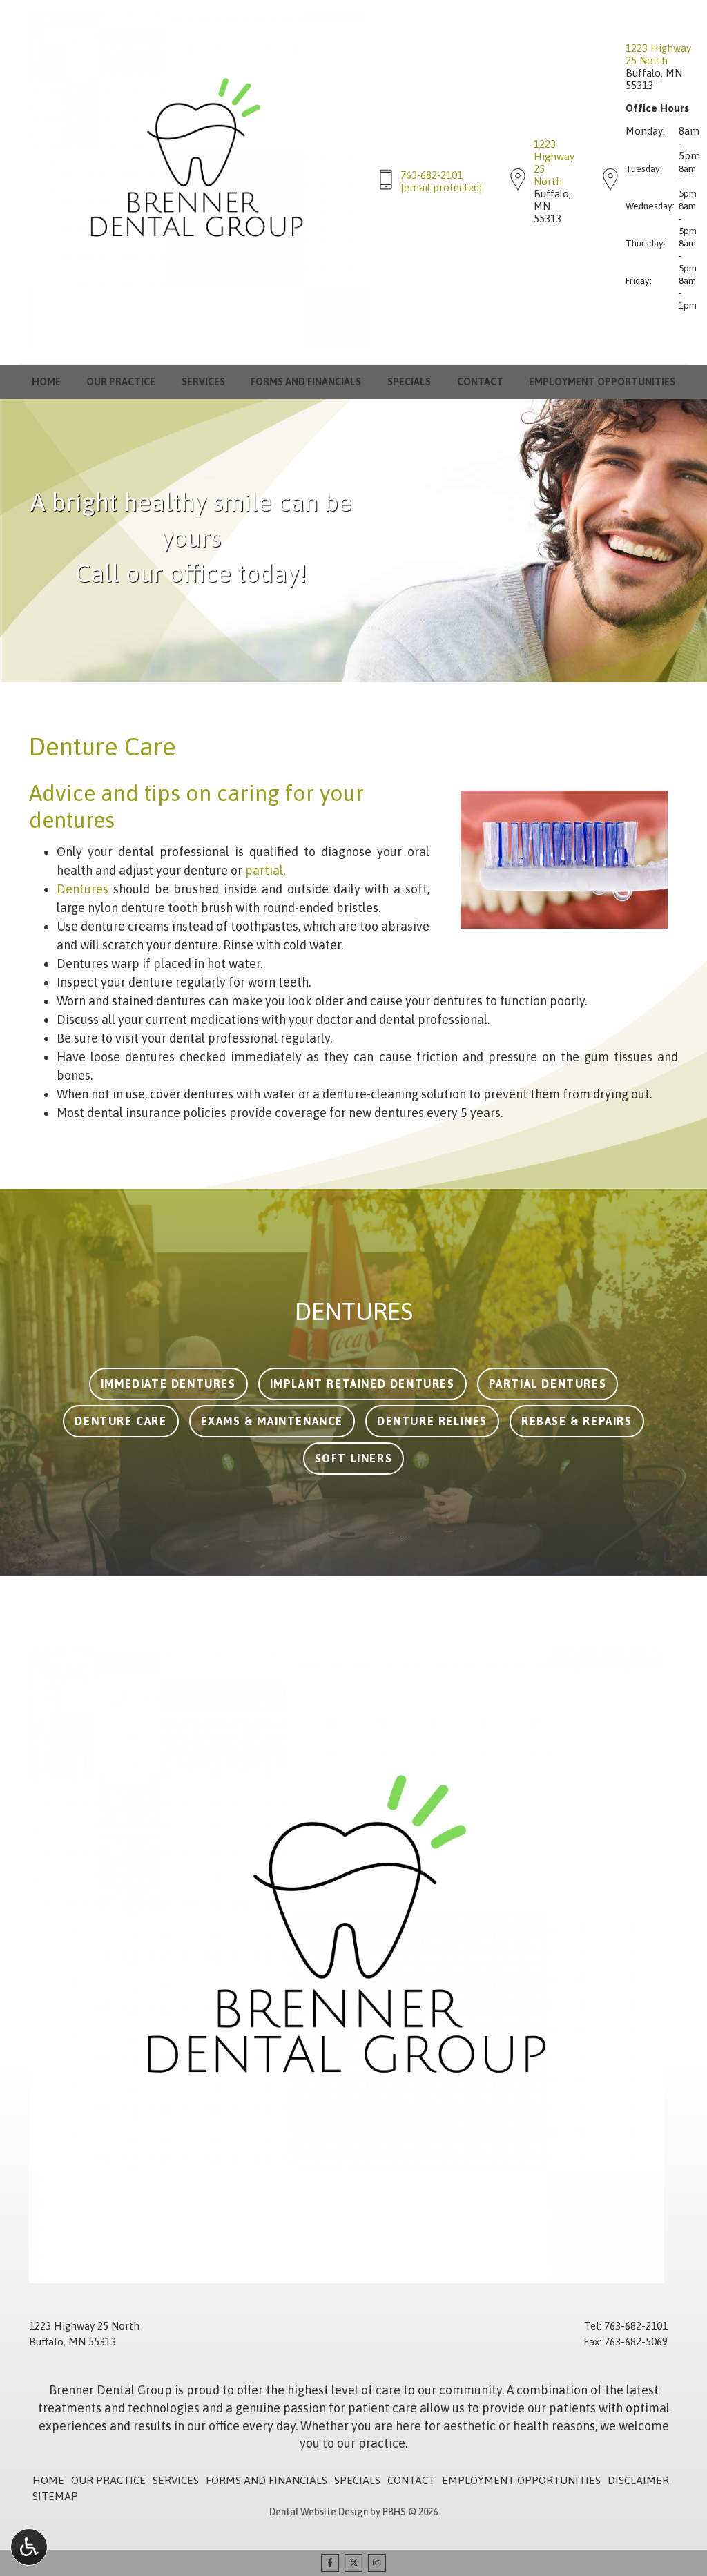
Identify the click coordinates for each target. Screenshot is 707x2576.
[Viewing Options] (29, 2547)
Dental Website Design (319, 2512)
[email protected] (441, 187)
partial (264, 870)
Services (203, 382)
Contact (480, 382)
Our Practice (121, 382)
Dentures (83, 889)
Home (46, 382)
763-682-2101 (432, 175)
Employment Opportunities (602, 382)
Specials (409, 382)
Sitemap (55, 2496)
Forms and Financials (306, 382)
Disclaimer (638, 2480)
